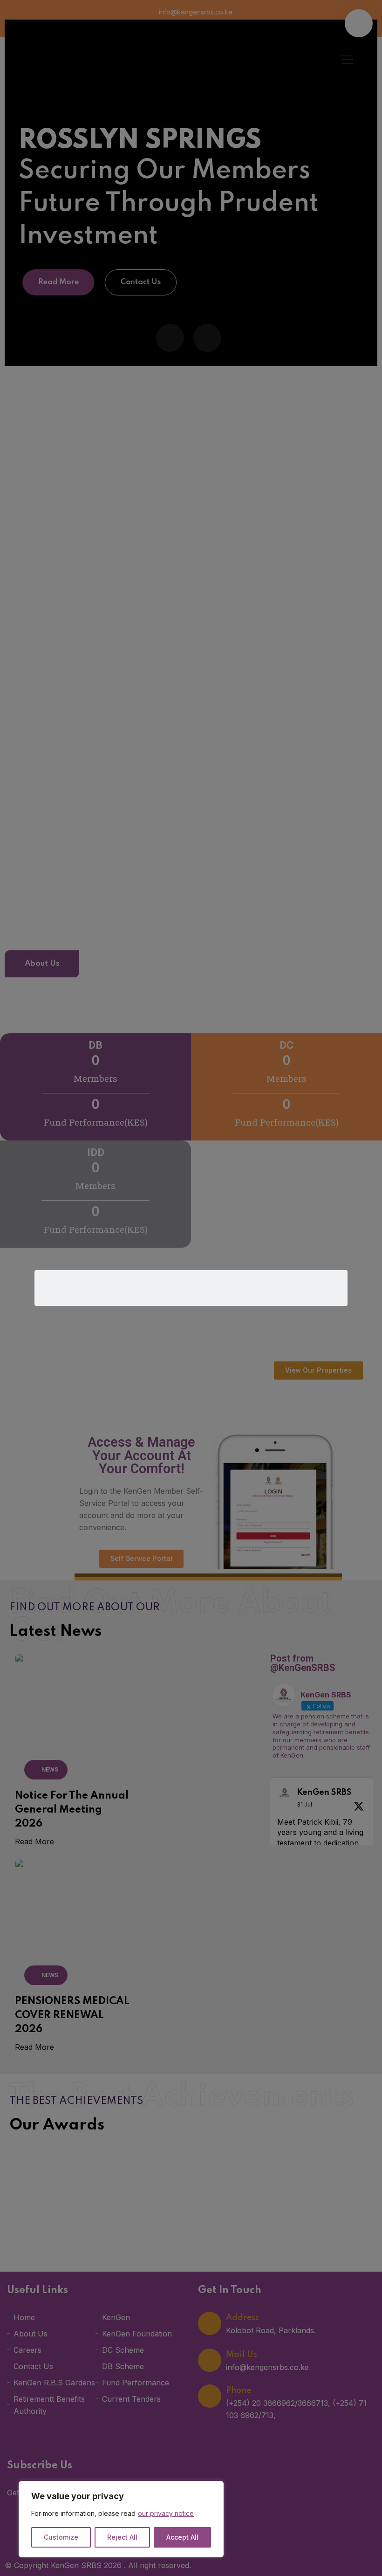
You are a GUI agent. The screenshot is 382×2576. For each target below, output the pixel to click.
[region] (121, 2519)
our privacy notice (166, 2513)
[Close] (214, 2489)
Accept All (182, 2537)
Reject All (122, 2537)
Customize (61, 2537)
